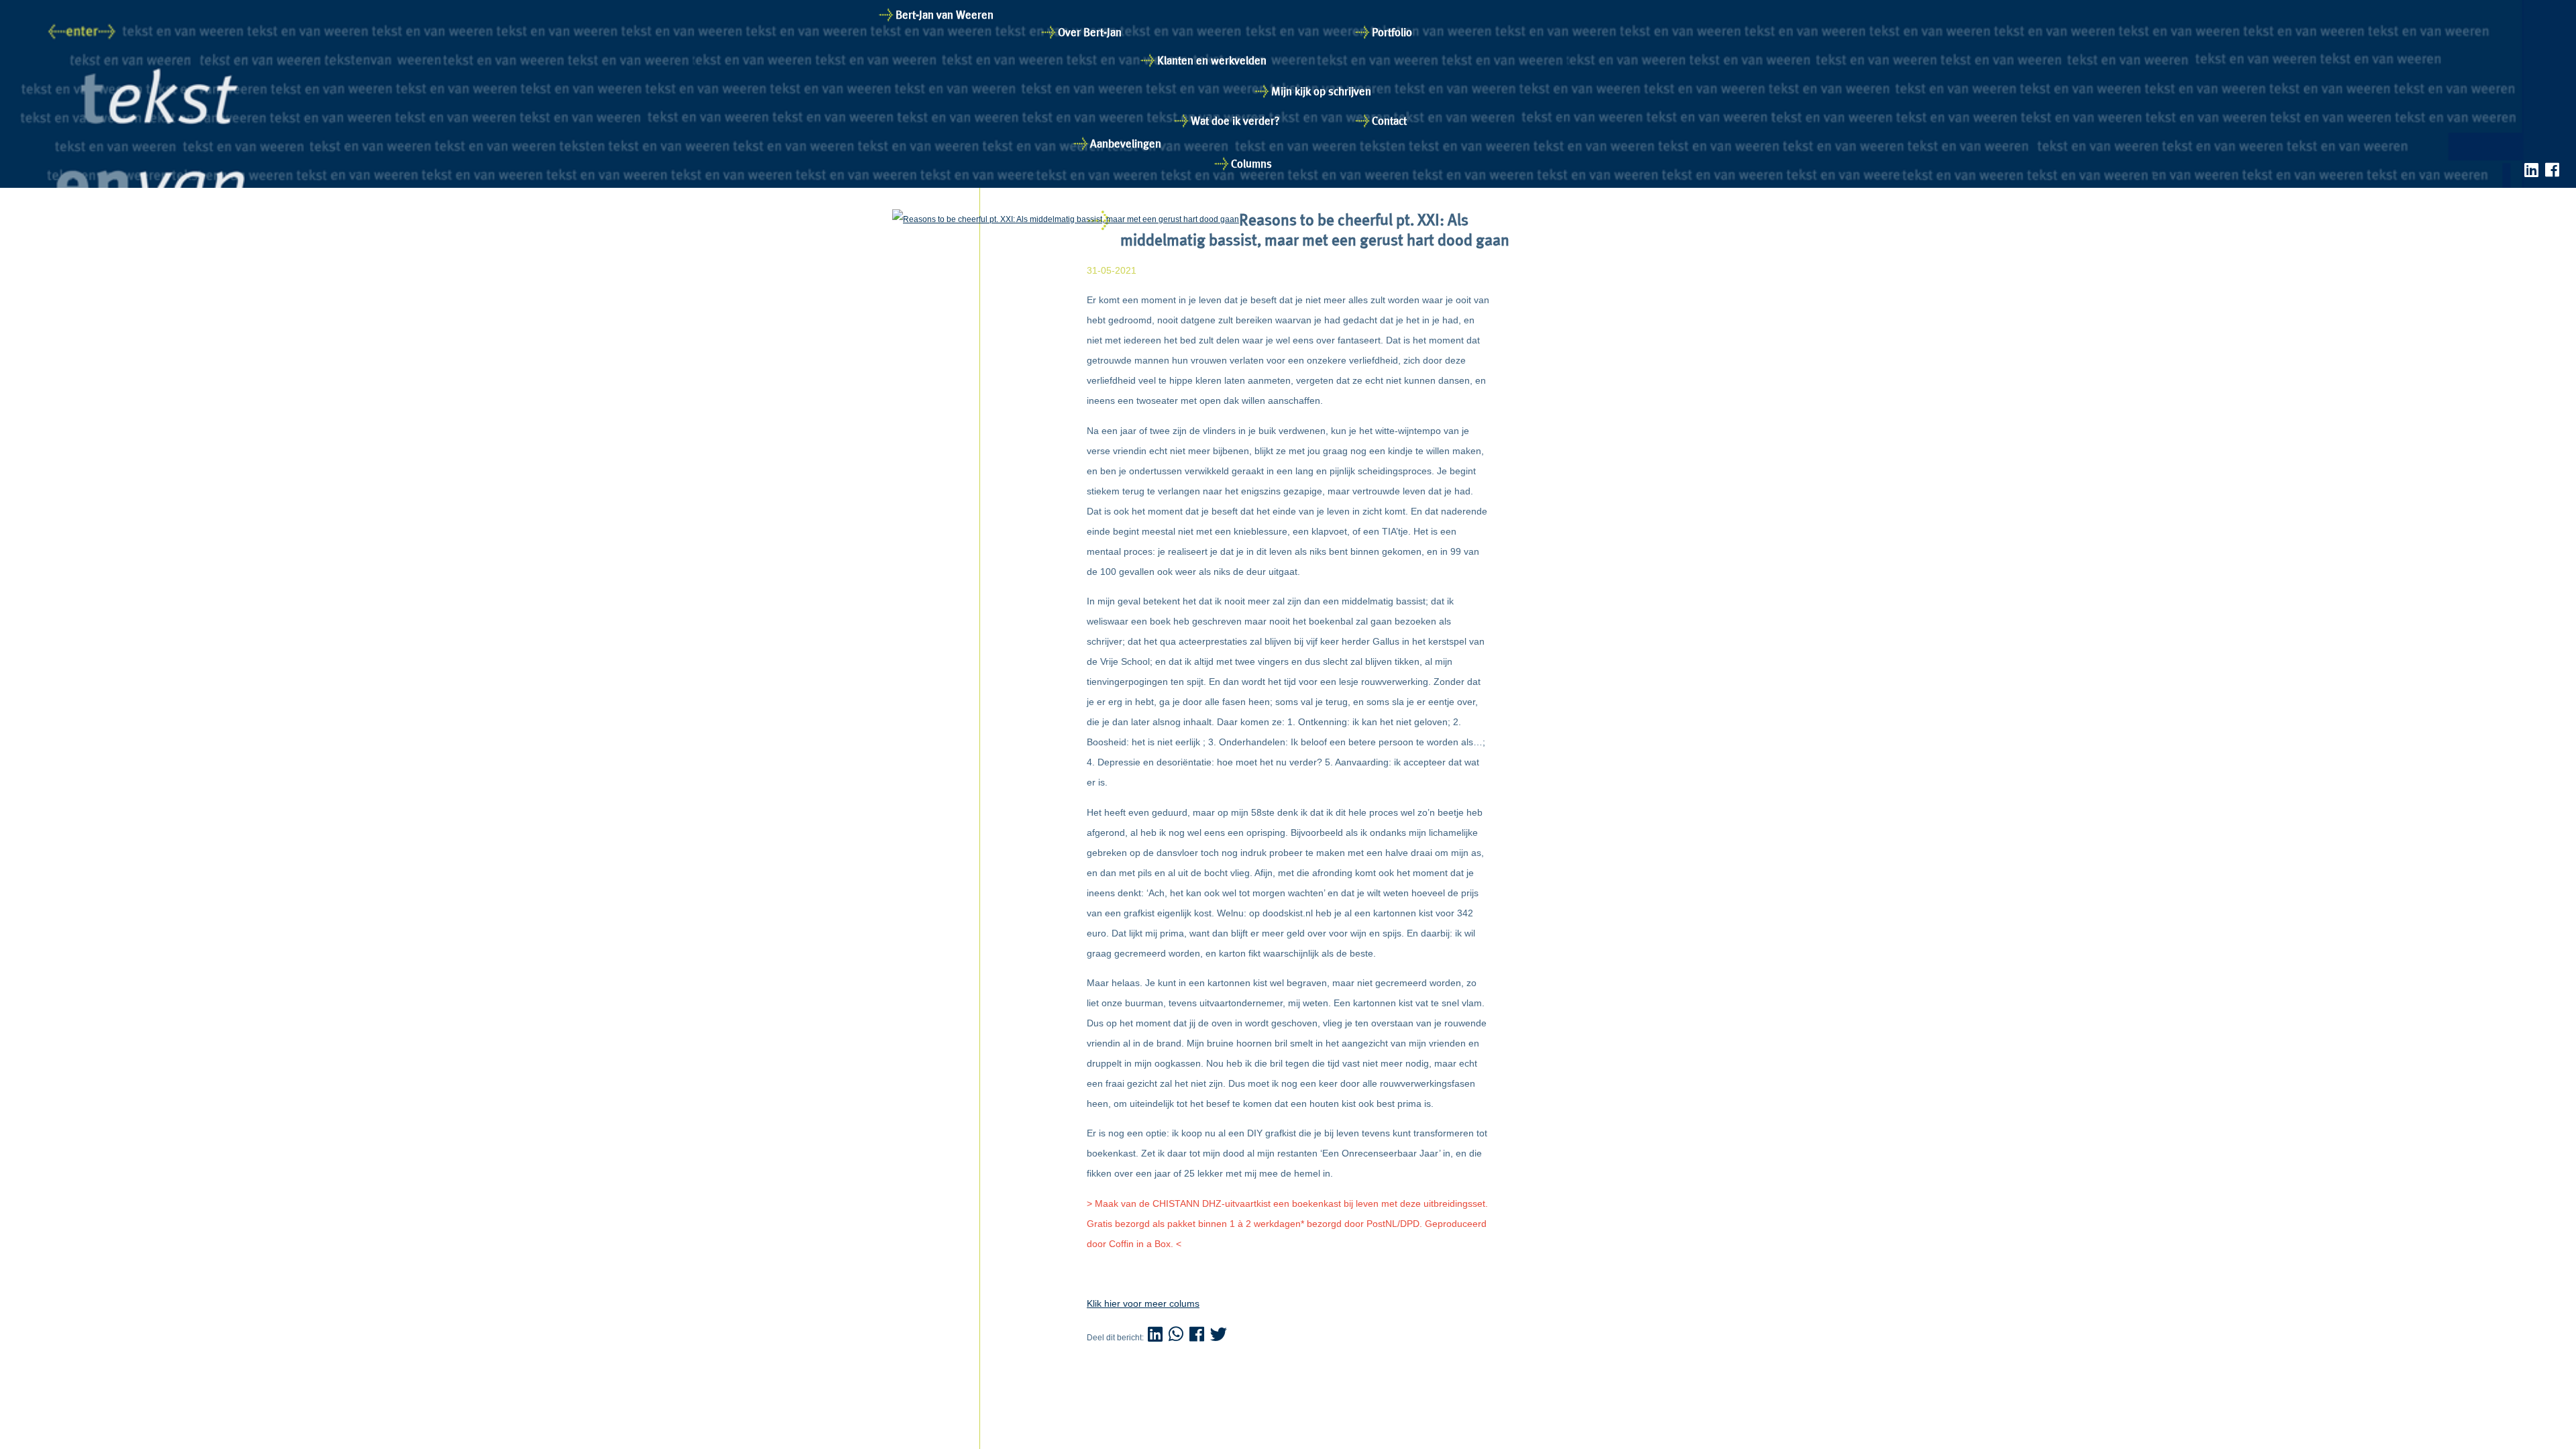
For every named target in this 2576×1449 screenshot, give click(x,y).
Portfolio (1392, 32)
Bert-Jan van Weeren (945, 15)
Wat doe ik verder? (1235, 121)
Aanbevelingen (1126, 144)
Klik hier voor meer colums (1143, 1303)
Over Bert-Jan (1090, 32)
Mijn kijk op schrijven (1321, 91)
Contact (1389, 121)
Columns (1251, 164)
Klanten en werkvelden (1212, 60)
